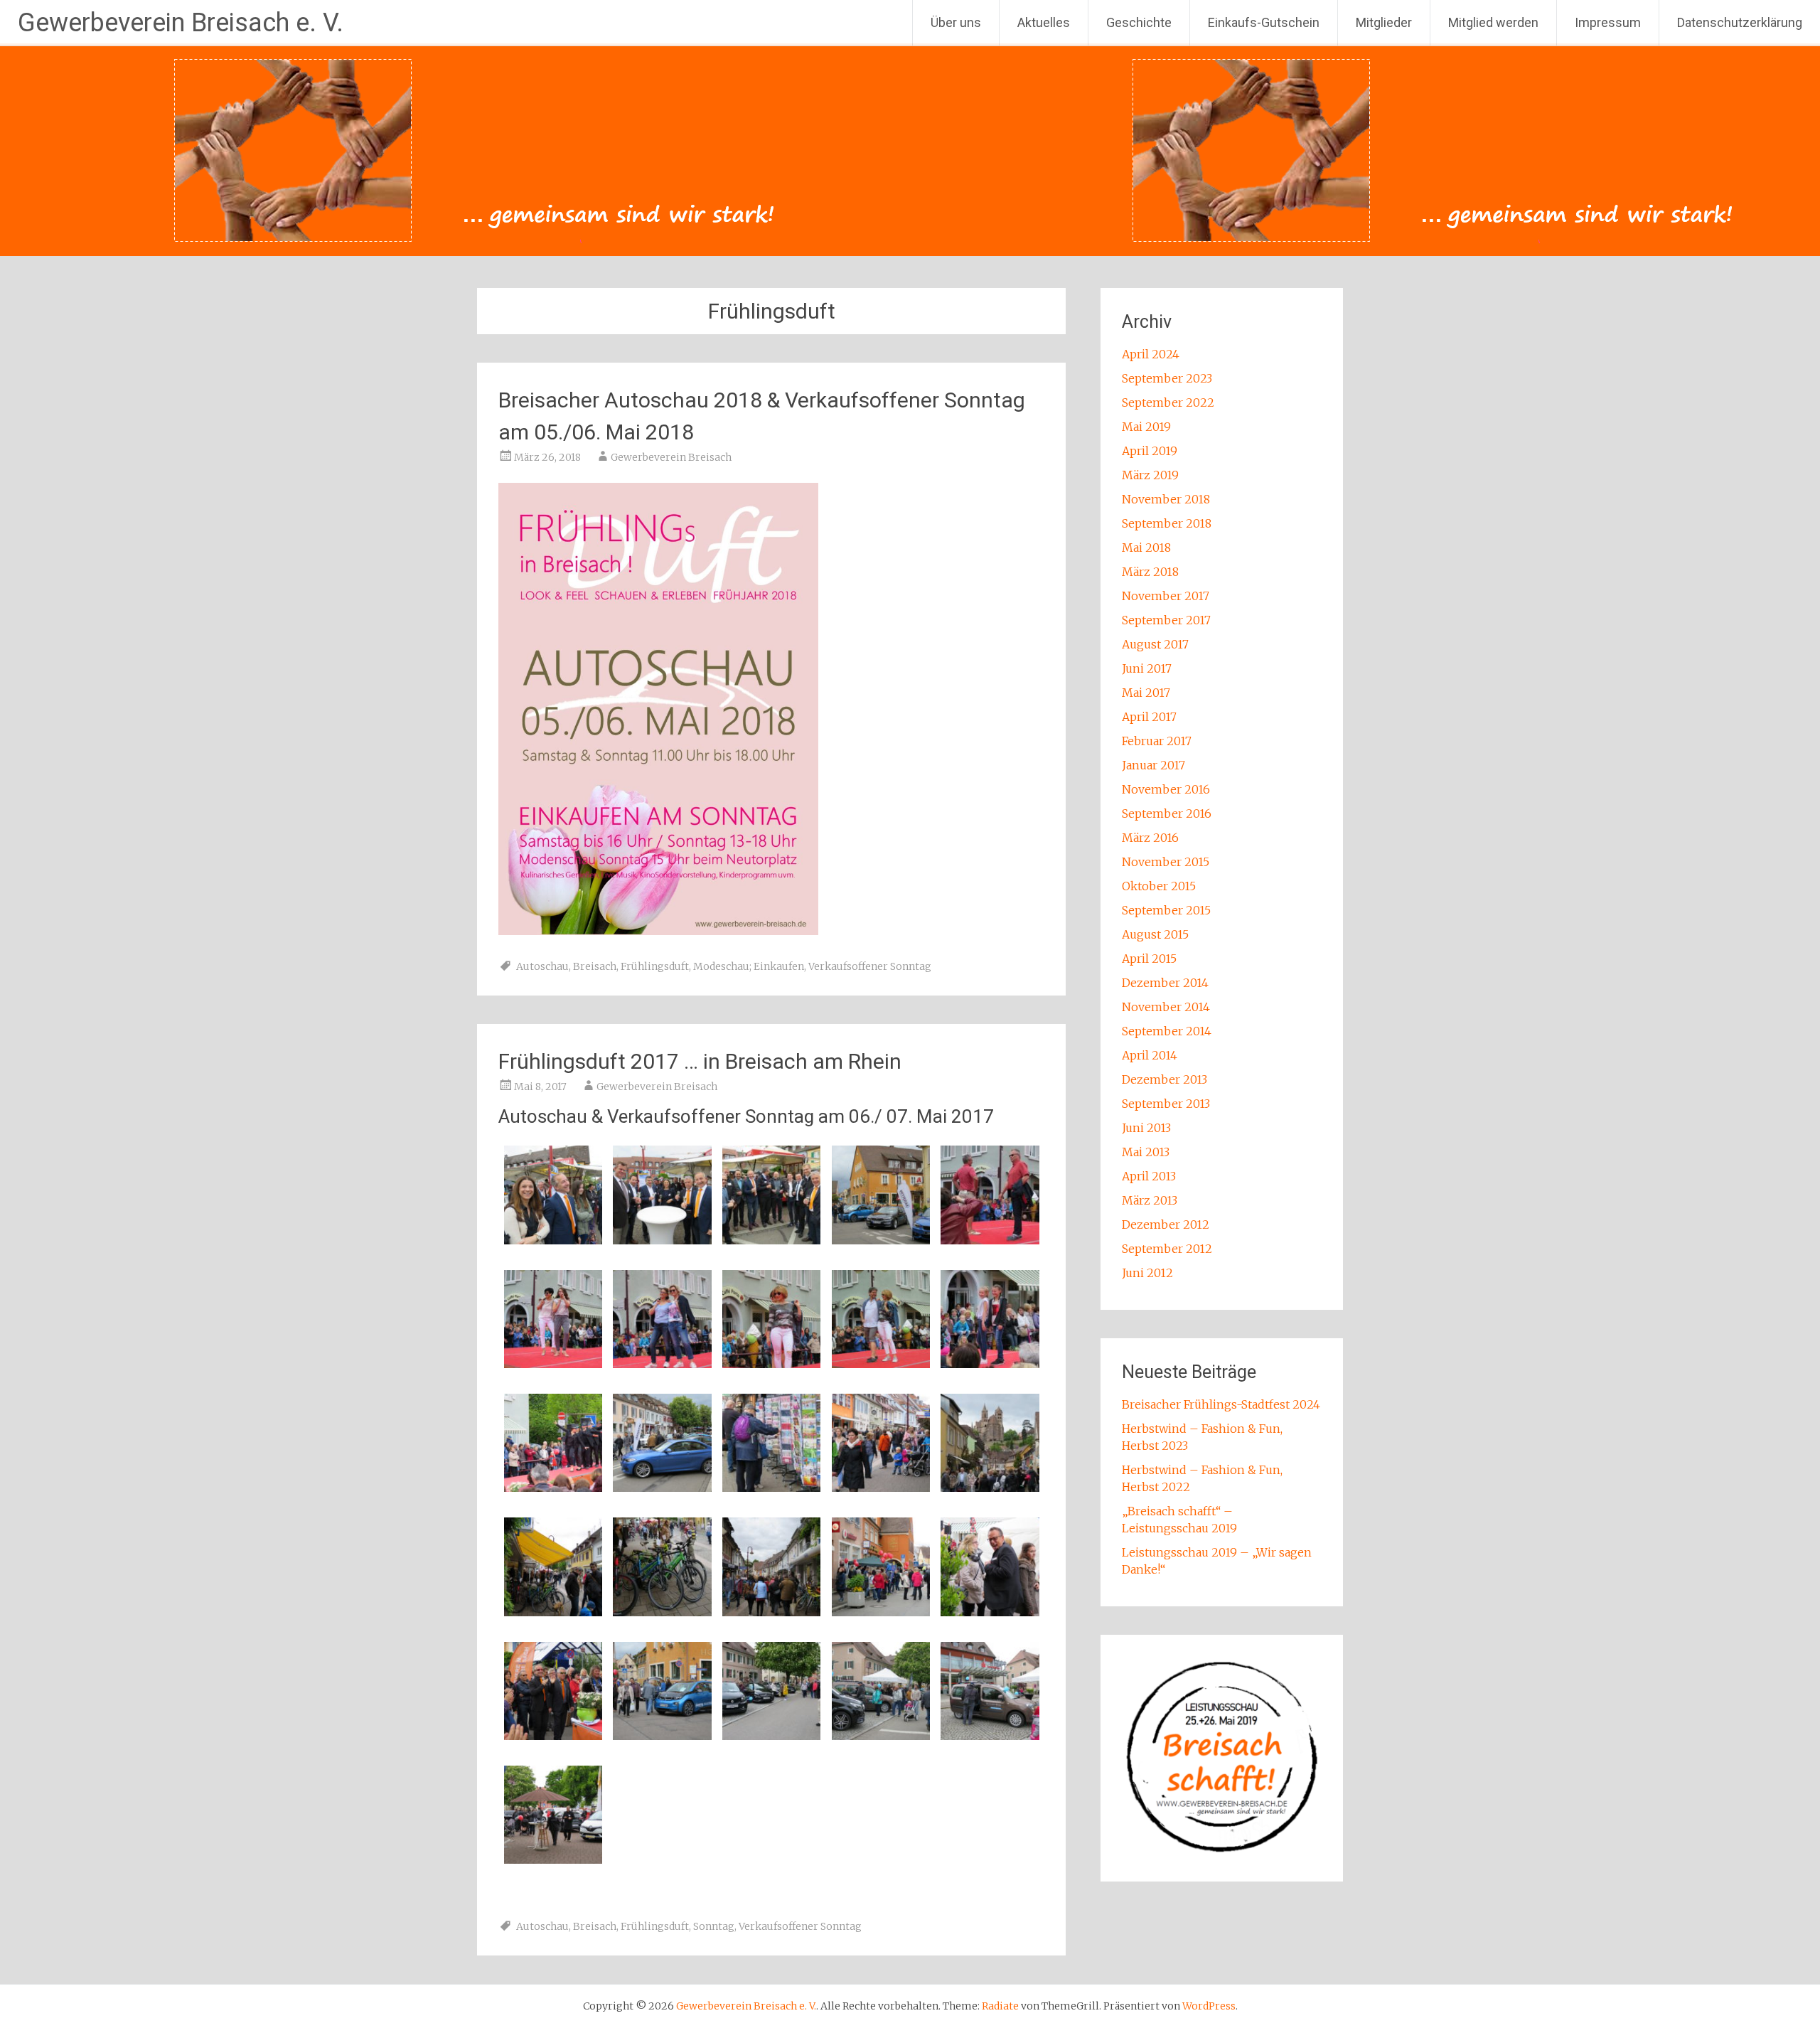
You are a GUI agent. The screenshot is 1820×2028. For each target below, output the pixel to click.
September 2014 (1167, 1031)
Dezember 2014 (1165, 983)
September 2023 (1167, 378)
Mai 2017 (1146, 693)
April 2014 (1150, 1055)
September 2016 (1167, 813)
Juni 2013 (1146, 1128)
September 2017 (1166, 620)
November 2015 (1166, 862)
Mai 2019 (1146, 427)
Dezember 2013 (1165, 1079)
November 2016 (1166, 789)
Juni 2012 (1147, 1273)
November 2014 (1166, 1007)
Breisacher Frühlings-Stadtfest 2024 (1221, 1404)
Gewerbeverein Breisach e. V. (181, 23)
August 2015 (1155, 934)
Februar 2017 (1157, 741)
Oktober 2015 (1159, 886)
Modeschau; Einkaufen (749, 966)
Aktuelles (1044, 22)
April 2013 (1149, 1176)
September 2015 (1166, 910)
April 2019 (1150, 451)
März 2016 (1150, 838)
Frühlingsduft (655, 966)
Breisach (595, 966)
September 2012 (1167, 1249)
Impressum (1608, 22)
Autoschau (542, 966)
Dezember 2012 (1166, 1224)
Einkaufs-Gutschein (1264, 22)
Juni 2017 (1147, 668)
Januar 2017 (1153, 765)
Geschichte (1139, 22)
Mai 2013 (1146, 1152)
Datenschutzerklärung (1740, 22)
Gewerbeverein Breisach (671, 457)
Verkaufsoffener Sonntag (870, 966)
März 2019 (1150, 475)
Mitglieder (1384, 22)
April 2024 (1151, 354)
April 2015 (1149, 959)
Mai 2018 (1146, 548)
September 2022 (1168, 402)
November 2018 (1166, 499)
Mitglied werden (1493, 22)
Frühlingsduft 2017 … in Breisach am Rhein (700, 1061)
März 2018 (1150, 572)
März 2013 (1150, 1200)
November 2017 (1166, 596)
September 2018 (1167, 523)
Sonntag (714, 1926)
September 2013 (1166, 1104)
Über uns (956, 22)
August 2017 (1155, 644)
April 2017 (1149, 717)
